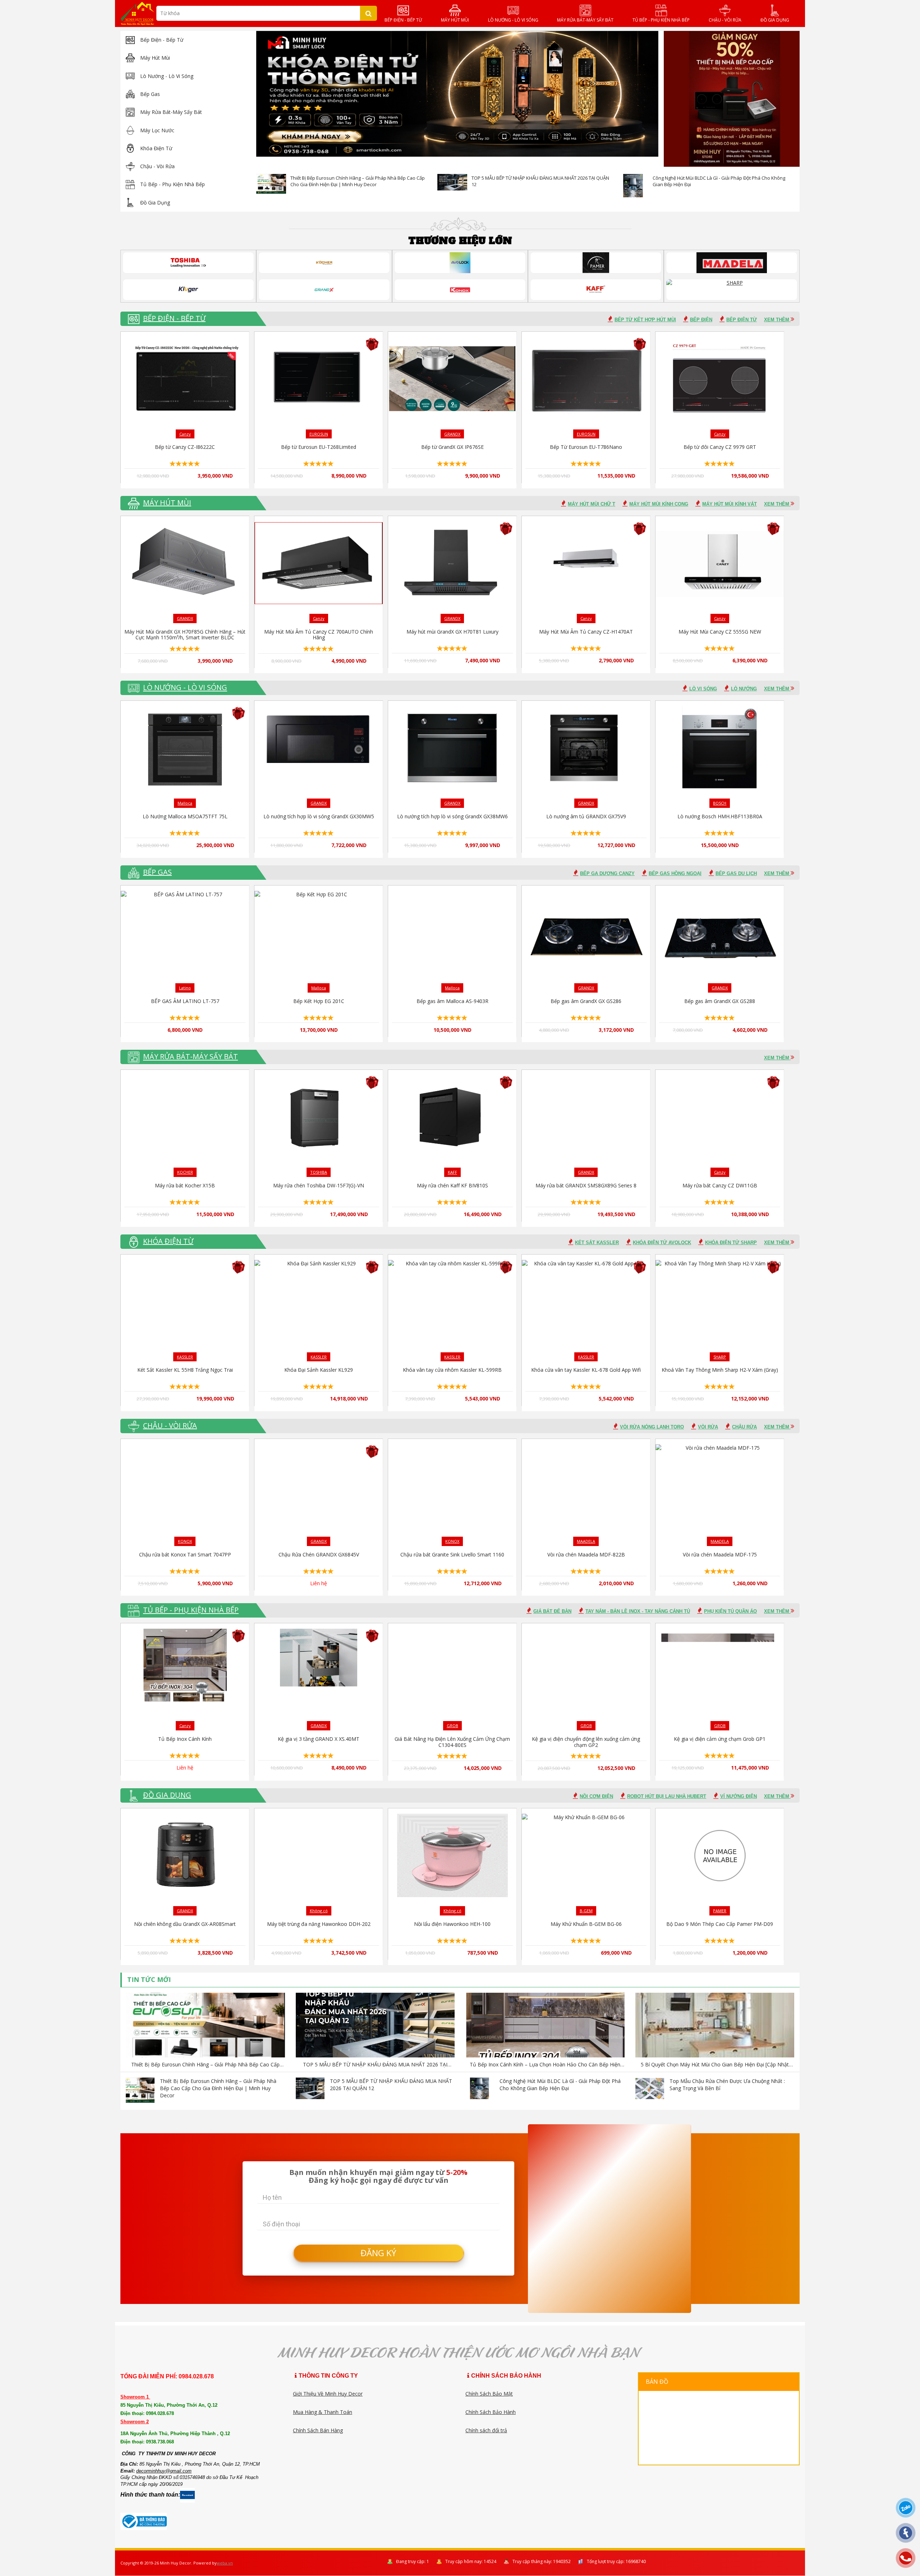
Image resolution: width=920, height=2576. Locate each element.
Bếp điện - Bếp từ (162, 40)
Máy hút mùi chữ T (592, 504)
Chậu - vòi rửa (157, 166)
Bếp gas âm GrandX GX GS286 (586, 1001)
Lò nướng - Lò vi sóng (167, 76)
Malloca (185, 803)
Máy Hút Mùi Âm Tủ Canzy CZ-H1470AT (586, 632)
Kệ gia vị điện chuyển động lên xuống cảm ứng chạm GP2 (586, 1742)
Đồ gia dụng (155, 203)
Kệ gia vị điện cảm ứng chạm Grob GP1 (720, 1739)
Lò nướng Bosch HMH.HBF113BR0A (720, 816)
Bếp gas (150, 94)
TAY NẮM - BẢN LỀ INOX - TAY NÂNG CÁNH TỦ (638, 1611)
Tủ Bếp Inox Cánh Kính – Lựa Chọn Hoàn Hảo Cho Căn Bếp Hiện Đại (545, 2065)
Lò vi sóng (703, 689)
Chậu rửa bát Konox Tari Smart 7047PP (185, 1554)
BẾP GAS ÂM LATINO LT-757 (185, 1001)
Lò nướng (744, 689)
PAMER (720, 1911)
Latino (185, 988)
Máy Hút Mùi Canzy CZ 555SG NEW (720, 632)
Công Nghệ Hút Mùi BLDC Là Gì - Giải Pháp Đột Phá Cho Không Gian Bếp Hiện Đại (560, 2085)
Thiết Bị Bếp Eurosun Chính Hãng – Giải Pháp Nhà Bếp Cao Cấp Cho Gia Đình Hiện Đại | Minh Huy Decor (358, 181)
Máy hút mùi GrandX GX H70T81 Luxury (452, 632)
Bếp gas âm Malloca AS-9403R (452, 1001)
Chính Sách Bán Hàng (318, 2430)
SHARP (720, 1357)
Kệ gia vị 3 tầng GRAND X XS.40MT (319, 1739)
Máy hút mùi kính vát (730, 504)
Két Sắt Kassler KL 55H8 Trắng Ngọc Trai (185, 1370)
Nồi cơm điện (596, 1796)
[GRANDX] (324, 290)
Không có (319, 1911)
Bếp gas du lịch (736, 873)
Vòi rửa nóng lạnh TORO (652, 1427)
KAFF (452, 1172)
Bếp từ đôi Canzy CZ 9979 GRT (720, 447)
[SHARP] (732, 290)
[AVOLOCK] (460, 263)
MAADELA (586, 1541)
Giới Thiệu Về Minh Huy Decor (328, 2394)
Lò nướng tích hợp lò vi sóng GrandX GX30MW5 (319, 816)
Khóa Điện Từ (156, 148)
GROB (452, 1726)
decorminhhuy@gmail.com (164, 2471)
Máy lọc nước (157, 130)
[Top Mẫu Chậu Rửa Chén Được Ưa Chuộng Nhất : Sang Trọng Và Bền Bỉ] (650, 2088)
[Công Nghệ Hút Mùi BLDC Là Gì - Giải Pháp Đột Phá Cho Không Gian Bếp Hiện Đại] (633, 188)
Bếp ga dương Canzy (607, 873)
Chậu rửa (744, 1427)
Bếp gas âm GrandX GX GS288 (720, 1001)
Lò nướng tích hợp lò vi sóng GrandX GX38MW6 (452, 816)
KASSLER (185, 1357)
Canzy (185, 434)
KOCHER (185, 1172)
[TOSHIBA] (188, 263)
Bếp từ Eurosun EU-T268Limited (319, 447)
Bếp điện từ (742, 320)
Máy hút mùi (155, 58)
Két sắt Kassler (597, 1243)
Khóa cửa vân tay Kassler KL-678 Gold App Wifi (586, 1370)
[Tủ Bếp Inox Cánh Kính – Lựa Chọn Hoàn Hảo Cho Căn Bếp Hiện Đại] (545, 2026)
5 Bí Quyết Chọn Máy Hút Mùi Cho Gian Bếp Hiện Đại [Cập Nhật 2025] (715, 2065)
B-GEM (586, 1911)
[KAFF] (596, 290)
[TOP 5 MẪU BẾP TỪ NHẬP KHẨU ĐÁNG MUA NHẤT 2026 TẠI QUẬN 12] (452, 182)
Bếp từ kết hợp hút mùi (645, 320)
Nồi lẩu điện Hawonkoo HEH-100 (452, 1924)
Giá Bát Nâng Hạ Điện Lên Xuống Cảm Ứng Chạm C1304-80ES (452, 1742)
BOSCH (720, 803)
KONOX (185, 1541)
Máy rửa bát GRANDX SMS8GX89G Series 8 (586, 1185)
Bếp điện (701, 320)
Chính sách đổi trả (486, 2430)
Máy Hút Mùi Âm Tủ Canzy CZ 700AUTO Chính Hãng (319, 635)
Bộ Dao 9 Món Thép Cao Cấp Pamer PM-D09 (720, 1924)
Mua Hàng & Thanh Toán (323, 2412)
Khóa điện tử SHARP (731, 1243)
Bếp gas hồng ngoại (675, 873)
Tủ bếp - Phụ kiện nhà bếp (172, 184)
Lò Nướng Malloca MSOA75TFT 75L (185, 816)
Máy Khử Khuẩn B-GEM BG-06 (586, 1924)
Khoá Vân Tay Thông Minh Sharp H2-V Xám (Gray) (720, 1370)
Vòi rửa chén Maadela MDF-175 (720, 1554)
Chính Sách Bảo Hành (491, 2412)
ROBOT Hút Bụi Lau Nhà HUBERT (667, 1796)
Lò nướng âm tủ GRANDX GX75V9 (586, 816)
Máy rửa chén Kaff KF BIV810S (452, 1185)
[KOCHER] (324, 263)
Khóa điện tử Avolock (662, 1243)
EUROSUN (319, 434)
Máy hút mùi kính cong (659, 504)
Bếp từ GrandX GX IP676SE (452, 447)
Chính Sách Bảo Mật (489, 2394)
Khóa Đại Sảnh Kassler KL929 (319, 1370)
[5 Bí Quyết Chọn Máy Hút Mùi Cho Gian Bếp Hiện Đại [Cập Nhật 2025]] (715, 2026)
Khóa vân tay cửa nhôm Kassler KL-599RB (452, 1370)
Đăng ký (378, 2253)
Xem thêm (777, 320)
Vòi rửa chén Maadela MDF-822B (586, 1554)
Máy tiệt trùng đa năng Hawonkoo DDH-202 (319, 1924)
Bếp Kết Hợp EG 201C (319, 1001)
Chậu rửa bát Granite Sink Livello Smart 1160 (452, 1554)
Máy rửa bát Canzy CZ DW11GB (720, 1185)
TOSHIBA (319, 1172)
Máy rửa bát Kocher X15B (185, 1185)
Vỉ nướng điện (739, 1796)
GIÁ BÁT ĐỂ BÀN (552, 1611)
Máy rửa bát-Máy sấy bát (171, 112)
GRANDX (452, 434)
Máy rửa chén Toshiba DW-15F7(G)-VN (319, 1185)
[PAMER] (596, 263)
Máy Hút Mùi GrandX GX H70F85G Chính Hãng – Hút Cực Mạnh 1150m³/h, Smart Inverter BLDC (185, 635)
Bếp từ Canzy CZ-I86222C (185, 447)
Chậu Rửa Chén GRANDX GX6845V (319, 1554)
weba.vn (225, 2563)
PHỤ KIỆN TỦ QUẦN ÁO (730, 1611)
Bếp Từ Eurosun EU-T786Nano (586, 447)
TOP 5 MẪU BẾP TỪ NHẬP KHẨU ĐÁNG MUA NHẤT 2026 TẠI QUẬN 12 (375, 2065)
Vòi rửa (708, 1427)
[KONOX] (460, 290)
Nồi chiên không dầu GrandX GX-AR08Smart (185, 1924)
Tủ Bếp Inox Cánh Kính (185, 1739)
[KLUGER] (188, 290)
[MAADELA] (732, 263)
